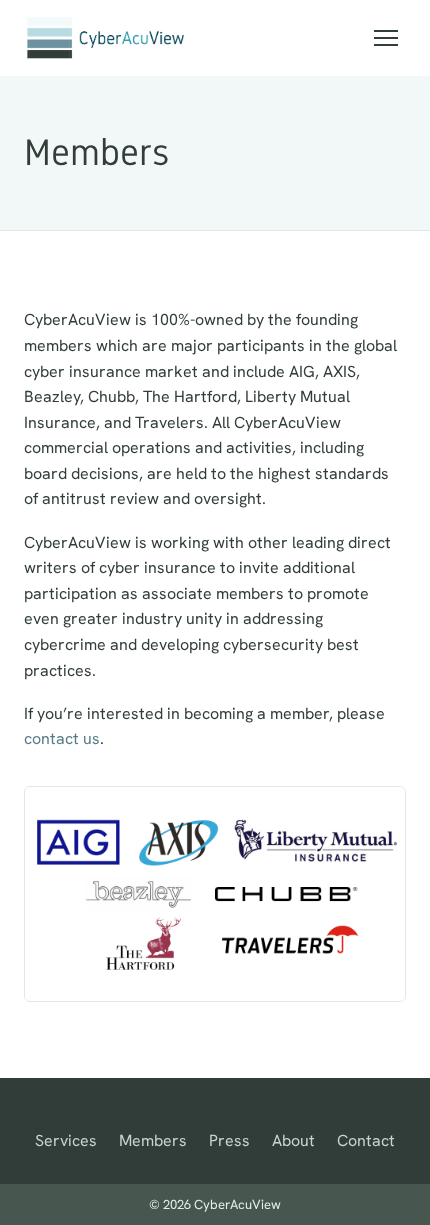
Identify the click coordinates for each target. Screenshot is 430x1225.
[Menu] (386, 38)
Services (66, 1140)
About (293, 1140)
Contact (366, 1140)
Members (153, 1140)
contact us (62, 738)
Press (229, 1140)
